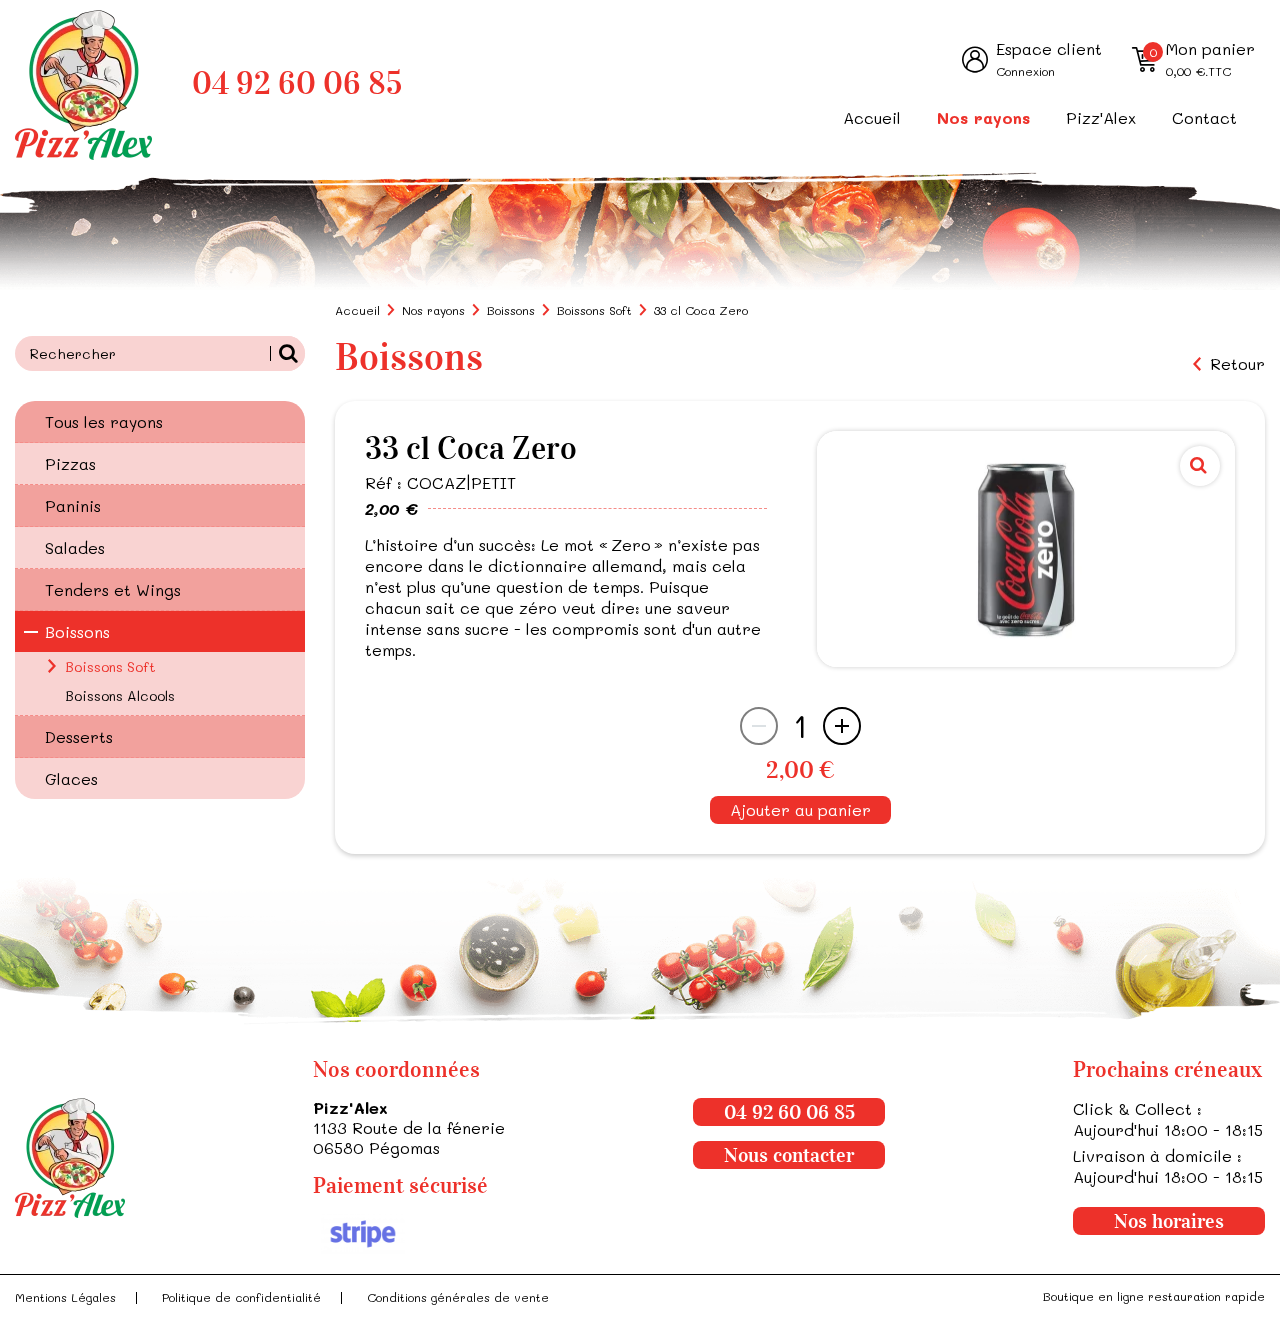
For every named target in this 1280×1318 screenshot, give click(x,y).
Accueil (872, 117)
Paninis (73, 505)
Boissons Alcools (120, 695)
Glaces (71, 778)
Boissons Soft (110, 666)
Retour (1237, 364)
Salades (75, 547)
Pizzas (70, 463)
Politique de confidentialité (241, 1297)
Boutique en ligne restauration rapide (1154, 1296)
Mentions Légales (65, 1297)
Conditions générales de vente (458, 1297)
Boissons (77, 631)
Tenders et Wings (113, 589)
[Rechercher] (287, 353)
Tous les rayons (104, 421)
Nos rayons (983, 117)
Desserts (79, 736)
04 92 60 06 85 (297, 83)
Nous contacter (789, 1155)
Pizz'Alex (1101, 117)
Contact (1204, 117)
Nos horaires (1169, 1221)
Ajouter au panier (800, 809)
